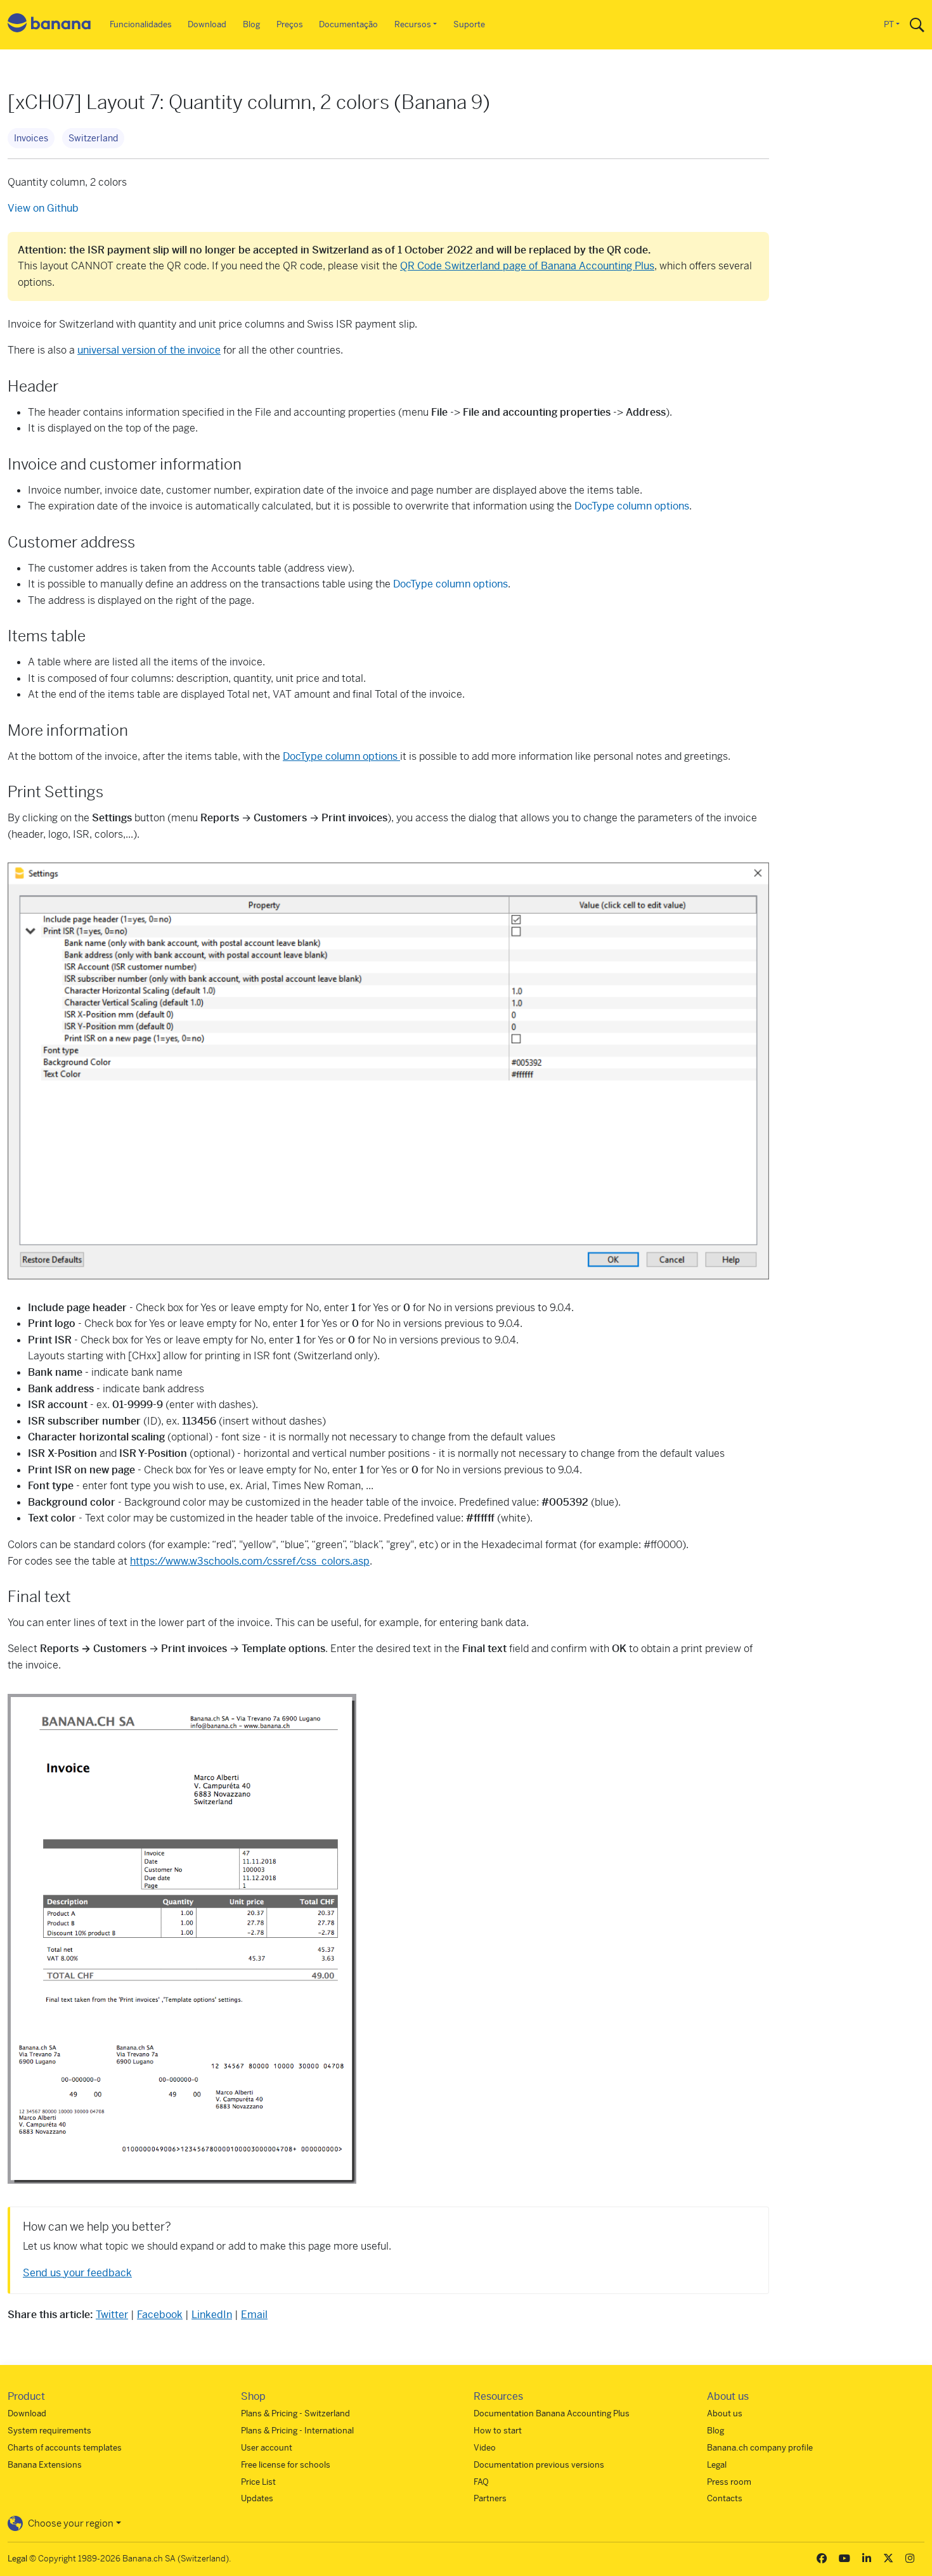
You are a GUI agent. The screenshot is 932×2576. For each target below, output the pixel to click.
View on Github (43, 208)
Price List (258, 2482)
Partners (490, 2498)
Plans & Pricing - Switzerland (295, 2413)
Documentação (348, 24)
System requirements (49, 2431)
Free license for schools (286, 2465)
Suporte (469, 24)
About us (725, 2413)
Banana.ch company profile (760, 2448)
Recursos (413, 24)
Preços (290, 24)
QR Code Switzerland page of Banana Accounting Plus (527, 266)
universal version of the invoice (149, 350)
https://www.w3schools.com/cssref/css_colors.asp (250, 1561)
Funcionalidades (141, 24)
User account (267, 2448)
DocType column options (632, 506)
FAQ (481, 2482)
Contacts (725, 2498)
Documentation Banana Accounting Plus (552, 2413)
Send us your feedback (77, 2273)
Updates (257, 2498)
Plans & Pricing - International (297, 2431)
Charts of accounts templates (65, 2448)
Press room (729, 2482)
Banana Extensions (45, 2465)
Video (485, 2448)
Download (207, 24)
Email (254, 2315)
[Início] (49, 25)
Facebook (160, 2315)
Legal (717, 2465)
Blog (251, 24)
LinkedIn (212, 2315)
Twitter (112, 2315)
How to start (498, 2431)
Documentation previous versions (539, 2465)
